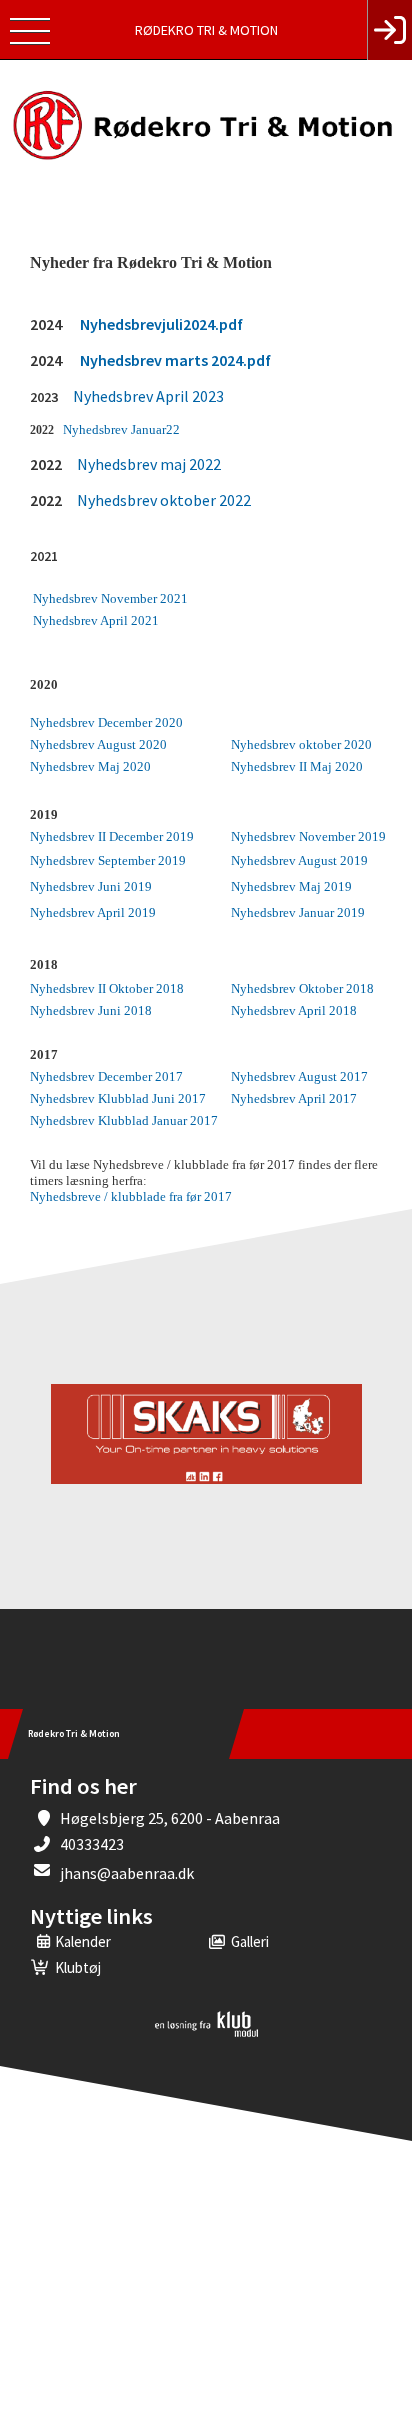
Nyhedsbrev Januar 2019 (298, 912)
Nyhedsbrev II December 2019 (112, 836)
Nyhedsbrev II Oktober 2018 (107, 988)
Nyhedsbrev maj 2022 (149, 464)
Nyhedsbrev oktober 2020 (301, 744)
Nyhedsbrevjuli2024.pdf (161, 324)
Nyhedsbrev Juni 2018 (91, 1010)
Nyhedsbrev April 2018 (294, 1010)
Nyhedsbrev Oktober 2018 (302, 988)
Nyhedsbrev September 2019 (108, 860)
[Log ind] (389, 30)
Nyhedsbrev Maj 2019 (291, 886)
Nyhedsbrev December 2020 (106, 722)
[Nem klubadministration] (206, 2033)
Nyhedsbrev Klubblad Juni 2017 (118, 1098)
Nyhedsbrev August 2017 (299, 1076)
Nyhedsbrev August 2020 (98, 744)
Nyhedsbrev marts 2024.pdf (175, 360)
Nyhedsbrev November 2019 (308, 836)
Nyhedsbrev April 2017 (294, 1098)
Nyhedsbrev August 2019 (299, 860)
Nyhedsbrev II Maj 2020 (297, 766)
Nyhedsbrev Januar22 (121, 429)
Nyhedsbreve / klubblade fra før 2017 (131, 1196)
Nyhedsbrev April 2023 (148, 396)
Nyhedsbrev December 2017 (106, 1076)
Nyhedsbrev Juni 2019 (91, 886)
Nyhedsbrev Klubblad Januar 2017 (124, 1120)
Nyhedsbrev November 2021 (110, 598)
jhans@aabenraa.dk (127, 1873)
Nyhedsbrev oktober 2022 (164, 500)
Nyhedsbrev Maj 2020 (90, 766)
